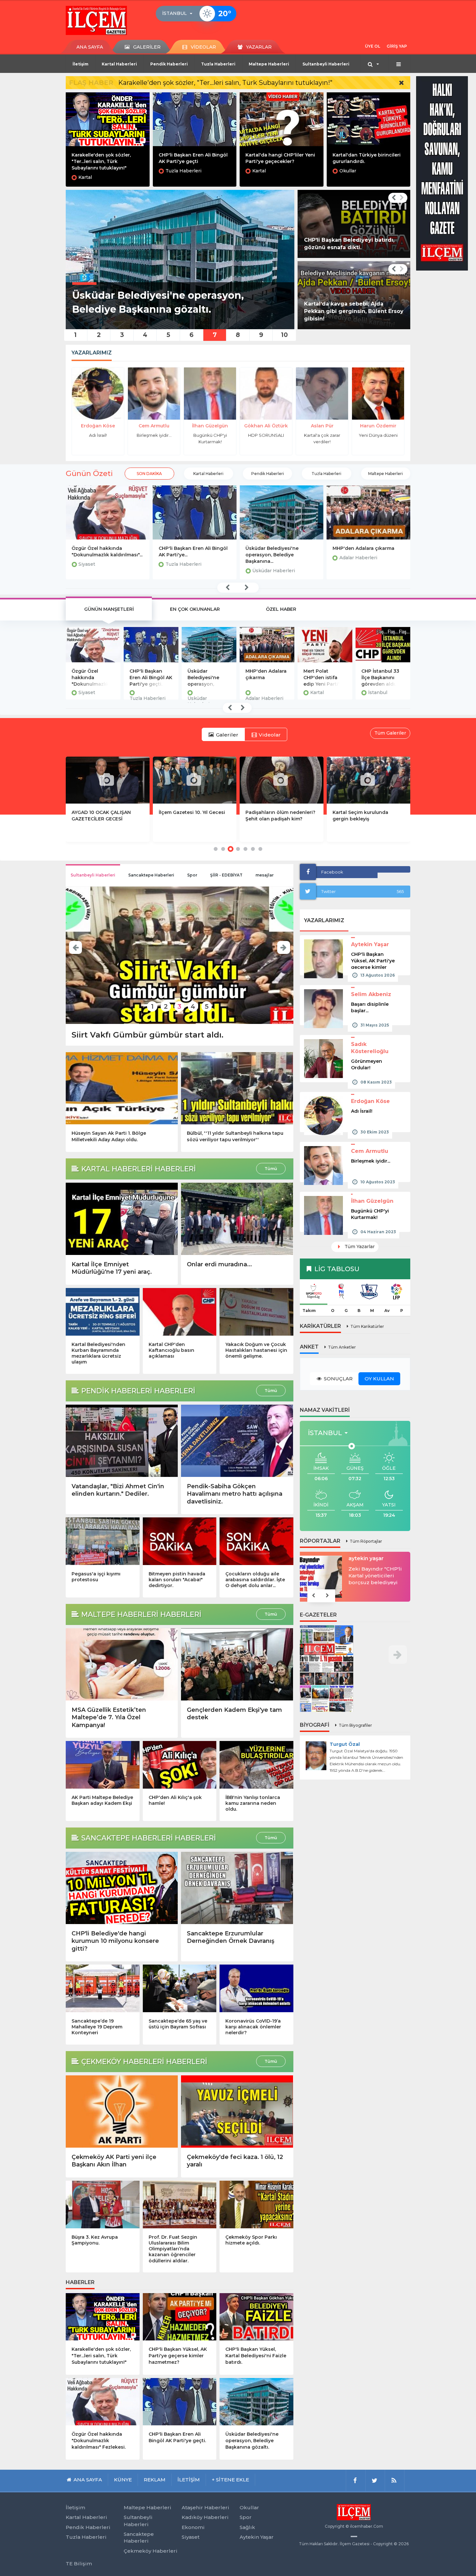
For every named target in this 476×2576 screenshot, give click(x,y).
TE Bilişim (79, 2564)
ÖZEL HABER (281, 609)
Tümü (271, 1169)
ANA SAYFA (90, 47)
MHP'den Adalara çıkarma (276, 548)
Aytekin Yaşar (370, 944)
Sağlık (247, 2527)
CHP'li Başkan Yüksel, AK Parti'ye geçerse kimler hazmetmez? (178, 2356)
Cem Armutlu (98, 426)
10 (284, 335)
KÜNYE (123, 2480)
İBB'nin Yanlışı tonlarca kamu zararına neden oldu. (253, 1803)
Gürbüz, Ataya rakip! (113, 1035)
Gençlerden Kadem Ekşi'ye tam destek (234, 1714)
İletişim (80, 64)
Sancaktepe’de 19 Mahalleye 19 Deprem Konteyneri (97, 2027)
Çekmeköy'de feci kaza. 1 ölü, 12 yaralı (235, 2161)
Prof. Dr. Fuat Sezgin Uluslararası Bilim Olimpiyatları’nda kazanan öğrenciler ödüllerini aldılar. (173, 2249)
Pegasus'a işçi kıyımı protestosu (96, 1577)
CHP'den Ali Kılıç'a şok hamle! (175, 1800)
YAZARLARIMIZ (324, 920)
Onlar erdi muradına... (219, 1264)
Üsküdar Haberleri (187, 571)
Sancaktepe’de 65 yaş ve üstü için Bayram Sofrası (178, 2024)
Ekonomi (193, 2527)
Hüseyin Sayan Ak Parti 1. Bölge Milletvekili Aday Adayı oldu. (109, 1136)
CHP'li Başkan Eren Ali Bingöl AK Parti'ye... (106, 551)
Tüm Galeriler (390, 733)
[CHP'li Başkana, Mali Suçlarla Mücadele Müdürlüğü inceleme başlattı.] (354, 295)
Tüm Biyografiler (355, 1725)
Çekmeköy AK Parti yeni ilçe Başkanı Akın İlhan (114, 2161)
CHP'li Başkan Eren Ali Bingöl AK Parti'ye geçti (193, 158)
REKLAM (155, 2480)
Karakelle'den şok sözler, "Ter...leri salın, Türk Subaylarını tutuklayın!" (225, 83)
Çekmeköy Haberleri (151, 2551)
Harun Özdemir (322, 426)
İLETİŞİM (189, 2480)
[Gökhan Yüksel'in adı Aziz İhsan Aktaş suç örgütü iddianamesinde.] (354, 224)
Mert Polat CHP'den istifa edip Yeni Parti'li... (363, 551)
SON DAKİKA (149, 474)
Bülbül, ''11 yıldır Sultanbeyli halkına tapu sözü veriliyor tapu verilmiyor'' (235, 1136)
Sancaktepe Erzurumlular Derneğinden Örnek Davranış (231, 1937)
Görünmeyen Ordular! (367, 1064)
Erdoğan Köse (370, 1101)
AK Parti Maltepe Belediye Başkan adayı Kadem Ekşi (102, 1800)
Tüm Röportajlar (366, 1541)
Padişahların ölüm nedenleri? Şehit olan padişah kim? (107, 816)
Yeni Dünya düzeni (322, 435)
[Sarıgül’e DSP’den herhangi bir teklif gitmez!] (321, 1576)
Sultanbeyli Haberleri (326, 64)
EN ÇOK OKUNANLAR (195, 609)
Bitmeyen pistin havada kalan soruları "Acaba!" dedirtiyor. (177, 1580)
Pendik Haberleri (169, 64)
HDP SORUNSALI (210, 435)
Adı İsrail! (362, 1111)
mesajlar (265, 875)
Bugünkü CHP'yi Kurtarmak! (370, 1214)
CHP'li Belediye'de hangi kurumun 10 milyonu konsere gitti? (115, 1941)
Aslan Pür (266, 426)
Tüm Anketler (342, 1347)
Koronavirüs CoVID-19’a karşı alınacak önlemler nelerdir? (253, 2027)
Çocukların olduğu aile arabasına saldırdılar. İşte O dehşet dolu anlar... (255, 1580)
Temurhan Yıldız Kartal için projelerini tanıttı (277, 816)
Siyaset (191, 2537)
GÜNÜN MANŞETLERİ (109, 609)
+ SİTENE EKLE (230, 2480)
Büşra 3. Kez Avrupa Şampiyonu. (95, 2240)
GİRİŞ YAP (397, 46)
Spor (192, 875)
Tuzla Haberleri (218, 64)
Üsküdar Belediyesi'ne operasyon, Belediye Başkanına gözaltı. (145, 677)
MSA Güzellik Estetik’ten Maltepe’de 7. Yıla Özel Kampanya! (109, 1717)
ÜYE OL (373, 46)
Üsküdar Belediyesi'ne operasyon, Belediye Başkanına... (185, 555)
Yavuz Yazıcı (378, 426)
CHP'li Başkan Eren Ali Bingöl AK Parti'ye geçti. (93, 677)
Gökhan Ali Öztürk (210, 426)
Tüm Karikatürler (367, 1326)
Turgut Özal (345, 1744)
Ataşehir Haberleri (205, 2507)
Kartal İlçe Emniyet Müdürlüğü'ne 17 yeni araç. (112, 1268)
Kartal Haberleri (119, 64)
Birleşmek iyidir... (98, 435)
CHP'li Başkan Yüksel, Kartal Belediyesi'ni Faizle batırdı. (256, 2356)
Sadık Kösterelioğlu (370, 1048)
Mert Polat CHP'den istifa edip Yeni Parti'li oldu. (265, 677)
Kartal (85, 177)
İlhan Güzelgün (154, 426)
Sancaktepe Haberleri (151, 875)
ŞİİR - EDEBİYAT (226, 875)
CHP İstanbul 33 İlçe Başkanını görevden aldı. (322, 677)
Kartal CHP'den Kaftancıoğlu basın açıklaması (171, 1350)
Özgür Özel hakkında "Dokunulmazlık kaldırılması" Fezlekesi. (99, 2441)
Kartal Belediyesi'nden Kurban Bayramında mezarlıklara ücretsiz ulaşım (98, 1353)
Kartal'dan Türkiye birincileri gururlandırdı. (367, 158)
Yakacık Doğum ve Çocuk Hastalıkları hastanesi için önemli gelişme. (256, 1350)
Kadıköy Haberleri (205, 2517)
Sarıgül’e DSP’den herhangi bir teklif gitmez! (372, 1576)
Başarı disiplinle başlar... (370, 1007)
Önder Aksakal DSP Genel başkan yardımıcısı (374, 1559)
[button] (179, 14)
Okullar (348, 171)
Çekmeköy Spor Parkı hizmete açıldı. (251, 2240)
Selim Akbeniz (371, 994)
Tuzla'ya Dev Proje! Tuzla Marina (362, 816)
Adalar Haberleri (271, 558)
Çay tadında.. (378, 435)
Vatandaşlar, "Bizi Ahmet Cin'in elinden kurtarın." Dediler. (118, 1490)
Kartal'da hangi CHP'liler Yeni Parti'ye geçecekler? (280, 158)
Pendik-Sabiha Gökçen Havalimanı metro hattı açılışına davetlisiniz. (235, 1494)
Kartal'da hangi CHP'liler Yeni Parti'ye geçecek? (383, 677)
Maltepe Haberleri (269, 64)
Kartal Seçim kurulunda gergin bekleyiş (187, 816)
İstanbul (320, 692)
